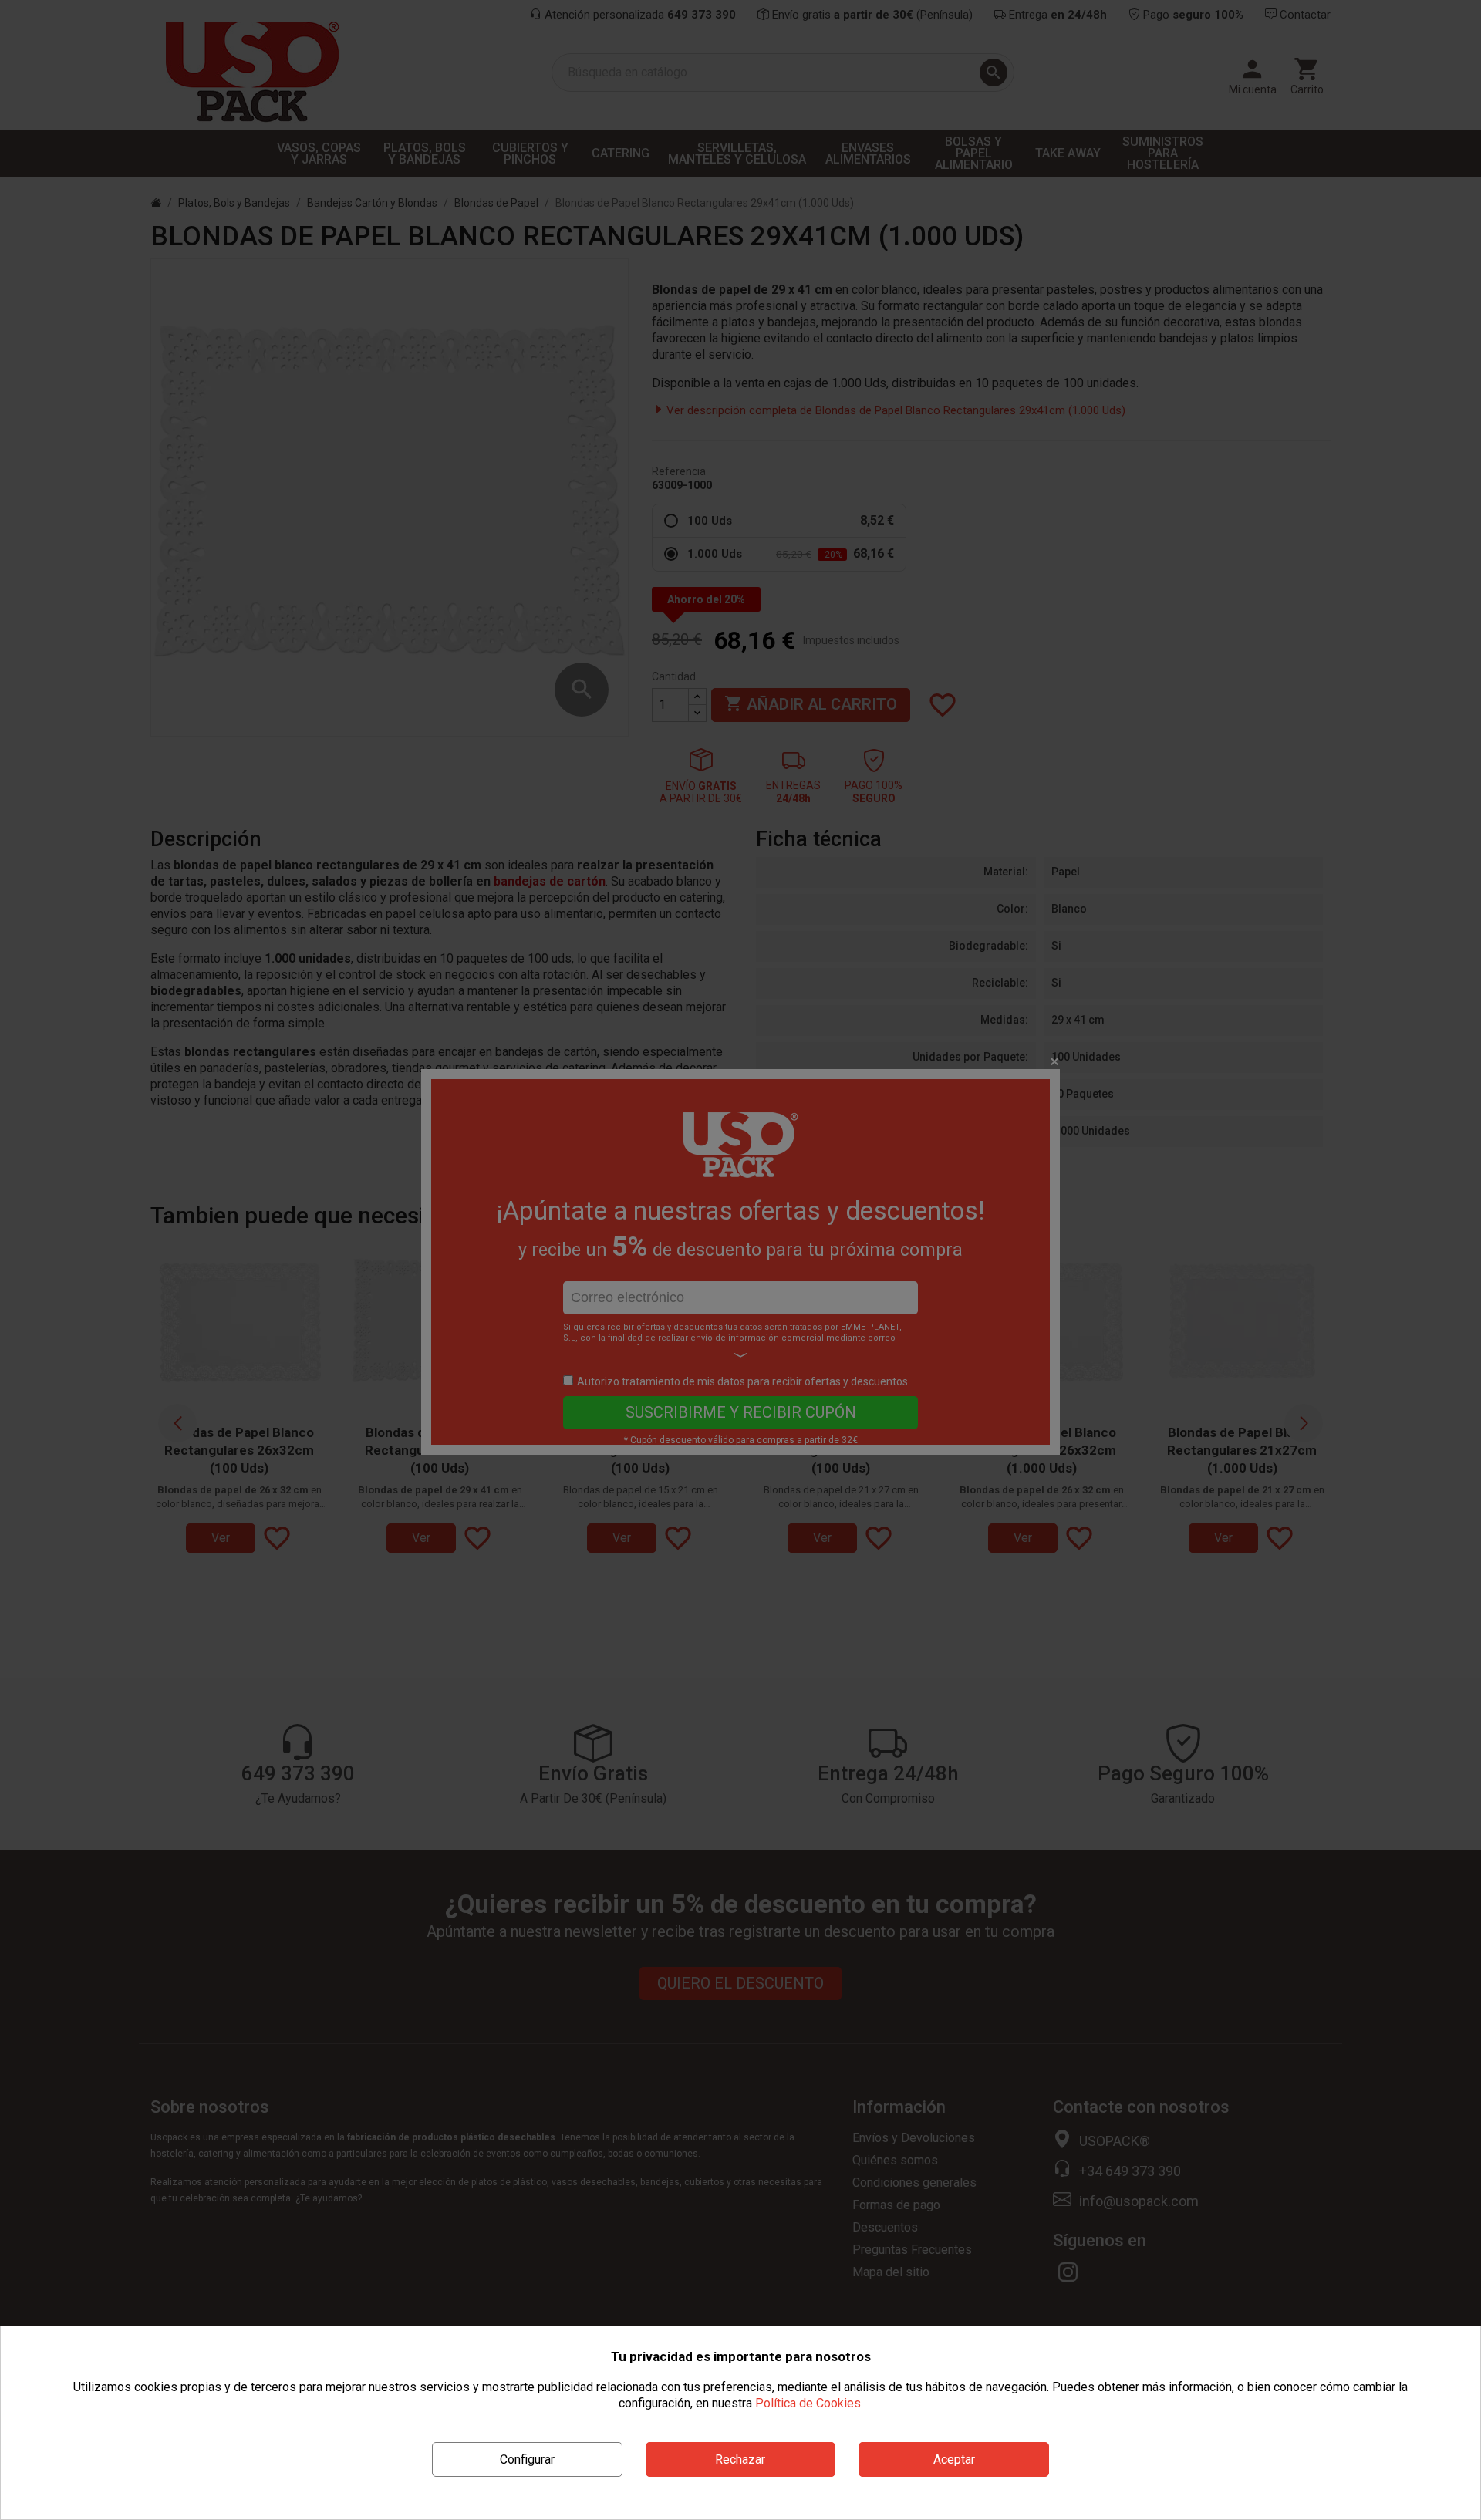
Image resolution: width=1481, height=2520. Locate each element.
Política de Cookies (808, 2403)
